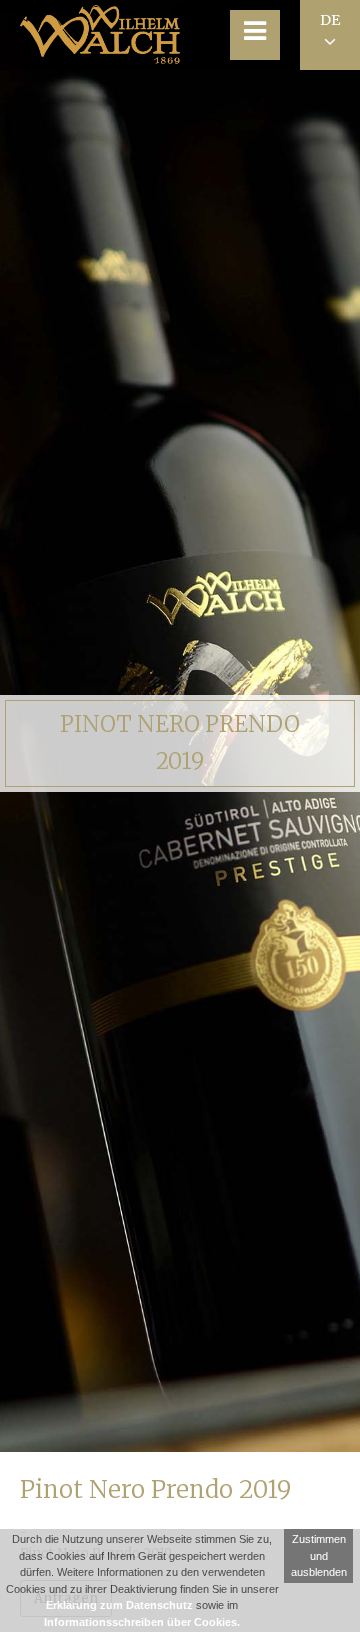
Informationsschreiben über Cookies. (142, 1622)
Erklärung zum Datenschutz (119, 1605)
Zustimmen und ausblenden (319, 1555)
